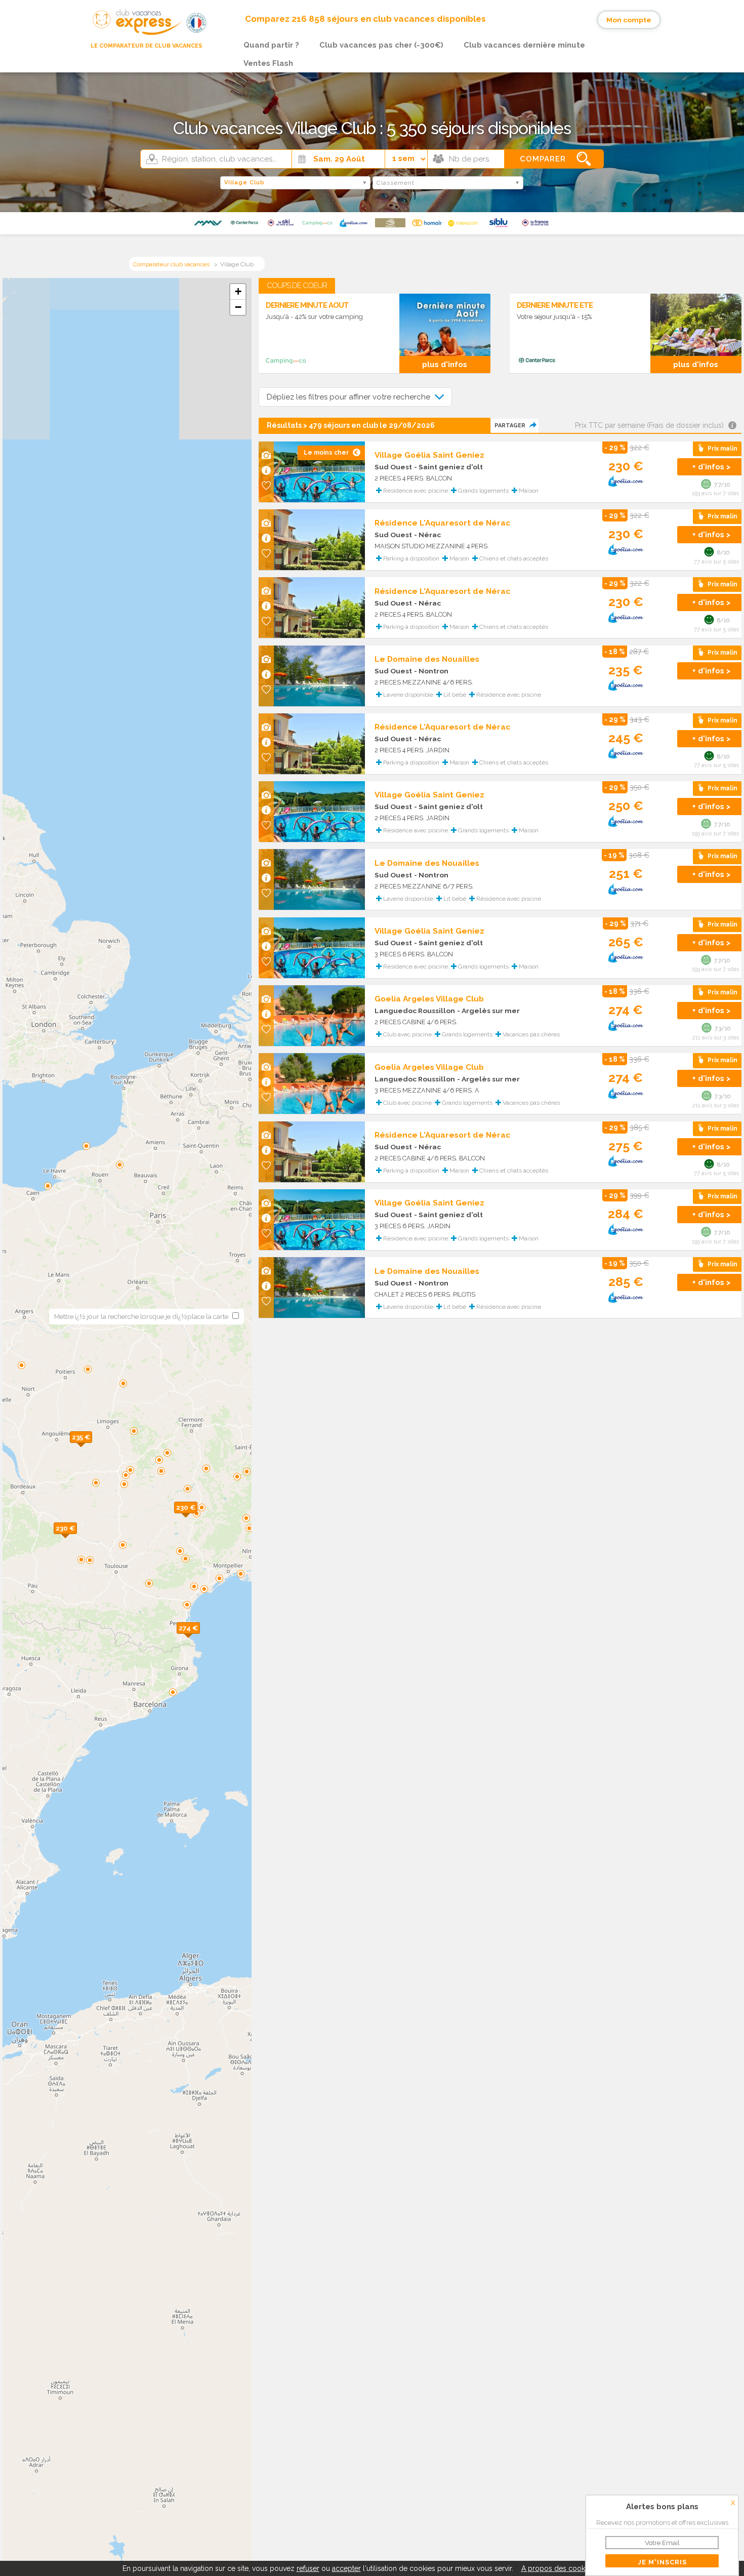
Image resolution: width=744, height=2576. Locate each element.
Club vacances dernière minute (524, 45)
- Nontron (431, 671)
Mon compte (629, 20)
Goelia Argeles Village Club (429, 999)
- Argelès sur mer (488, 1011)
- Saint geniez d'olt (448, 467)
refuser (308, 2568)
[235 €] (92, 1448)
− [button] (238, 307)
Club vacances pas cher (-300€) (381, 45)
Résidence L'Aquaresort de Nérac (442, 523)
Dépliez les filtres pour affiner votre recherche (349, 397)
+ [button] (238, 291)
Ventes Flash (268, 63)
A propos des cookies (558, 2568)
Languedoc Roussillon (415, 1011)
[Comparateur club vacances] (133, 35)
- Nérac (427, 535)
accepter (346, 2568)
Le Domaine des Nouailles (427, 659)
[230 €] (197, 1518)
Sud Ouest (393, 467)
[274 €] (200, 1639)
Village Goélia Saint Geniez (429, 455)
